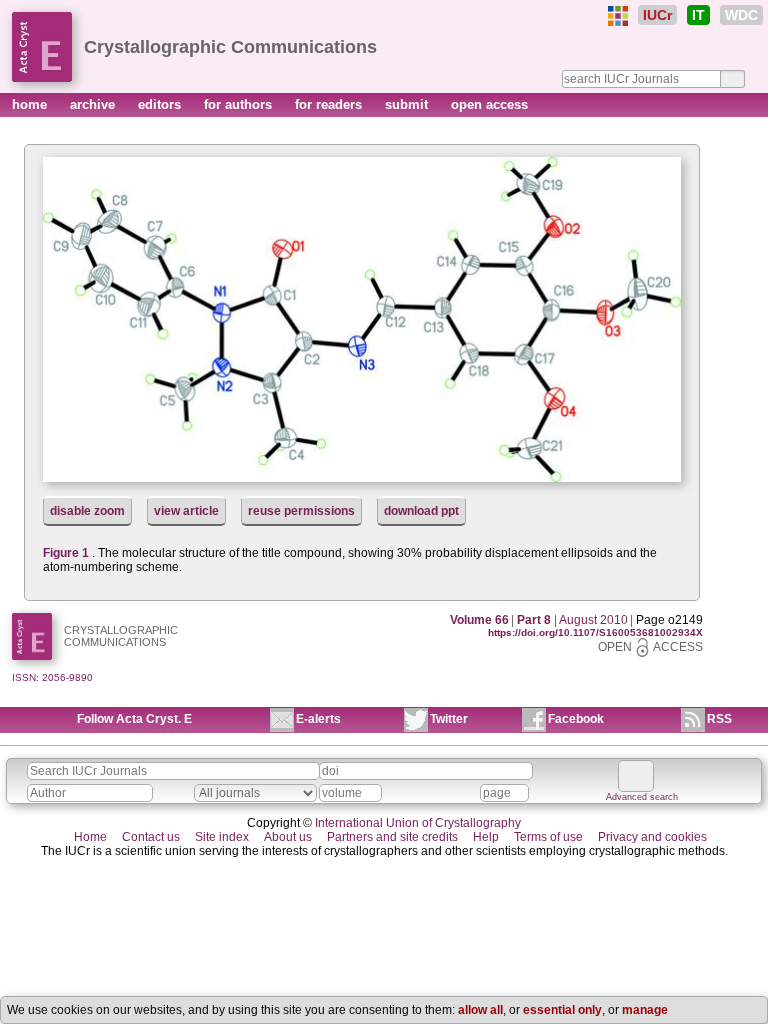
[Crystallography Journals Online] (618, 16)
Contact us (151, 837)
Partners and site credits (392, 837)
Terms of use (548, 837)
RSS (719, 719)
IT (698, 15)
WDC (741, 15)
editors (161, 104)
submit (408, 104)
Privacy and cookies (652, 837)
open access (489, 104)
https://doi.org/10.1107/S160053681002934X (595, 632)
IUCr (657, 15)
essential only (562, 1010)
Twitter (449, 719)
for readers (330, 104)
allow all (480, 1010)
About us (288, 837)
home (31, 104)
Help (486, 837)
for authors (240, 104)
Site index (222, 837)
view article (186, 511)
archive (94, 104)
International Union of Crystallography (418, 823)
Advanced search (642, 797)
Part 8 (534, 620)
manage (645, 1010)
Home (90, 837)
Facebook (576, 719)
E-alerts (318, 719)
